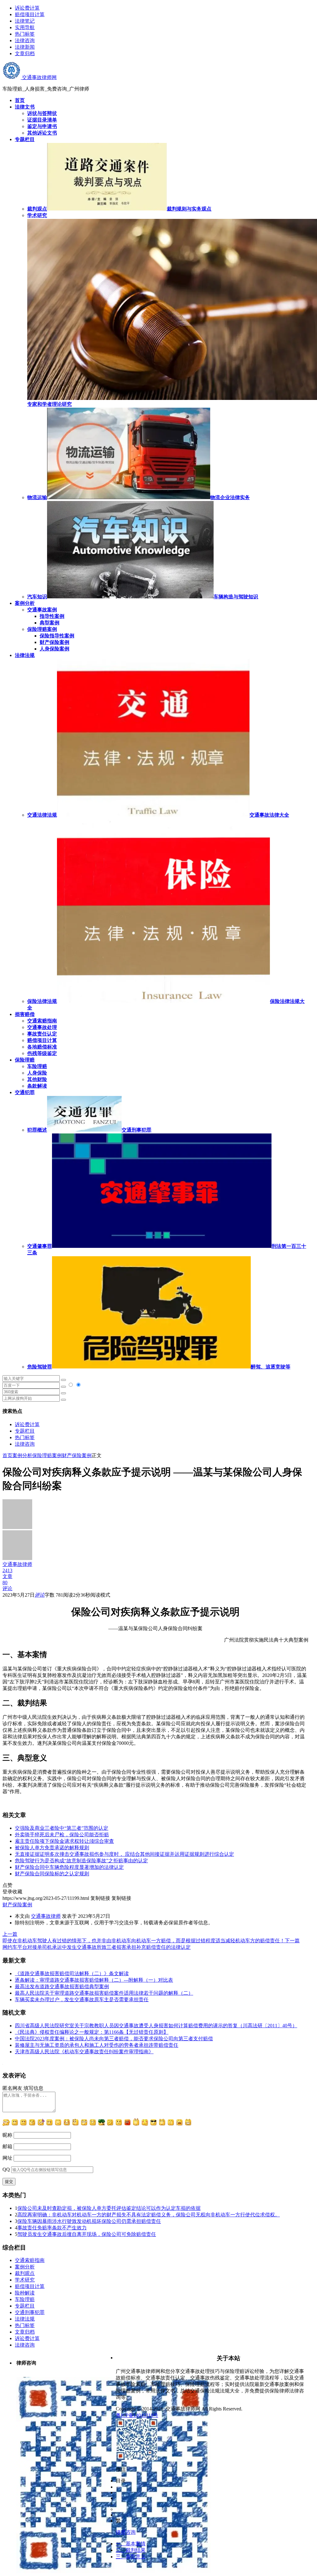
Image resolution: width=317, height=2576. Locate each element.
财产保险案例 (54, 642)
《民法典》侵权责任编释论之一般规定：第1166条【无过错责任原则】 (92, 2032)
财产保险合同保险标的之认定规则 (52, 1874)
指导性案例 (52, 616)
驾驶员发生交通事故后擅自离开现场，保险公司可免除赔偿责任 (87, 2234)
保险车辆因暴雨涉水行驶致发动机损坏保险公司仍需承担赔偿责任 (89, 2221)
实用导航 (25, 27)
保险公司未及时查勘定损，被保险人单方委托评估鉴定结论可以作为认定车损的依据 (109, 2208)
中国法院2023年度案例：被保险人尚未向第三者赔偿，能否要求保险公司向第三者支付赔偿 (114, 2039)
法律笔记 (25, 21)
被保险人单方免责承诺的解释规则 (52, 1848)
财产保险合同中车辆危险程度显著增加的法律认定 (69, 1867)
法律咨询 (25, 40)
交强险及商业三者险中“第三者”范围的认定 (62, 1828)
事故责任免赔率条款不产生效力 (52, 2228)
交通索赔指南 (42, 1021)
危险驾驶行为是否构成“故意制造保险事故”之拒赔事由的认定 (81, 1861)
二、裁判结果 (131, 2550)
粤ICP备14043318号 (137, 2415)
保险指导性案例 (57, 636)
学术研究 (25, 2280)
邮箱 (7, 2146)
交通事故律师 (46, 1916)
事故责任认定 (42, 1034)
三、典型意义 (131, 2557)
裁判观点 (25, 2273)
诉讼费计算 (27, 8)
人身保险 (37, 1073)
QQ (6, 2169)
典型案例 (50, 623)
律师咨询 (126, 2532)
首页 (7, 1455)
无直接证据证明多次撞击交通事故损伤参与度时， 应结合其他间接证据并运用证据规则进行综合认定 (124, 1854)
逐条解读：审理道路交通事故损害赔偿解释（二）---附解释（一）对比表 (94, 1980)
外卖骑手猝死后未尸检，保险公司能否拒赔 (62, 1835)
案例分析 (22, 1455)
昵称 (7, 2135)
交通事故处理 (42, 1027)
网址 (7, 2158)
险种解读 (25, 2293)
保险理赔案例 (42, 629)
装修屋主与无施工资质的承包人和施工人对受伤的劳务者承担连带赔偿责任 (97, 2045)
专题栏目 (25, 1431)
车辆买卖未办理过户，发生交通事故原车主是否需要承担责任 (82, 2000)
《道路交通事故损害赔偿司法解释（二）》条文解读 (72, 1973)
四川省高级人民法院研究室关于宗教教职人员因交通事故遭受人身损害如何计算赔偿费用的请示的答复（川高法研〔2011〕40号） (156, 2026)
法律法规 (25, 2319)
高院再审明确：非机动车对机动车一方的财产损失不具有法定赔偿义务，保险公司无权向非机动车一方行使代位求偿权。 (149, 2215)
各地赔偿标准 (42, 1047)
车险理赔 (37, 1066)
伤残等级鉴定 (42, 1053)
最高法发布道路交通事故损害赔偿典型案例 (62, 1986)
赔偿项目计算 (30, 14)
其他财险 (37, 1079)
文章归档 (25, 53)
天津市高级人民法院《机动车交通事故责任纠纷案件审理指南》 (84, 2052)
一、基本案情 (131, 2544)
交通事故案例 (42, 610)
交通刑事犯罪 (30, 2312)
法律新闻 (25, 47)
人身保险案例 (54, 649)
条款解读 (37, 1086)
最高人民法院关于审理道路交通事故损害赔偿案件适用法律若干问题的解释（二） (104, 1993)
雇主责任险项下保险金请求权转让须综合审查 (64, 1841)
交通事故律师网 (39, 77)
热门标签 (25, 34)
